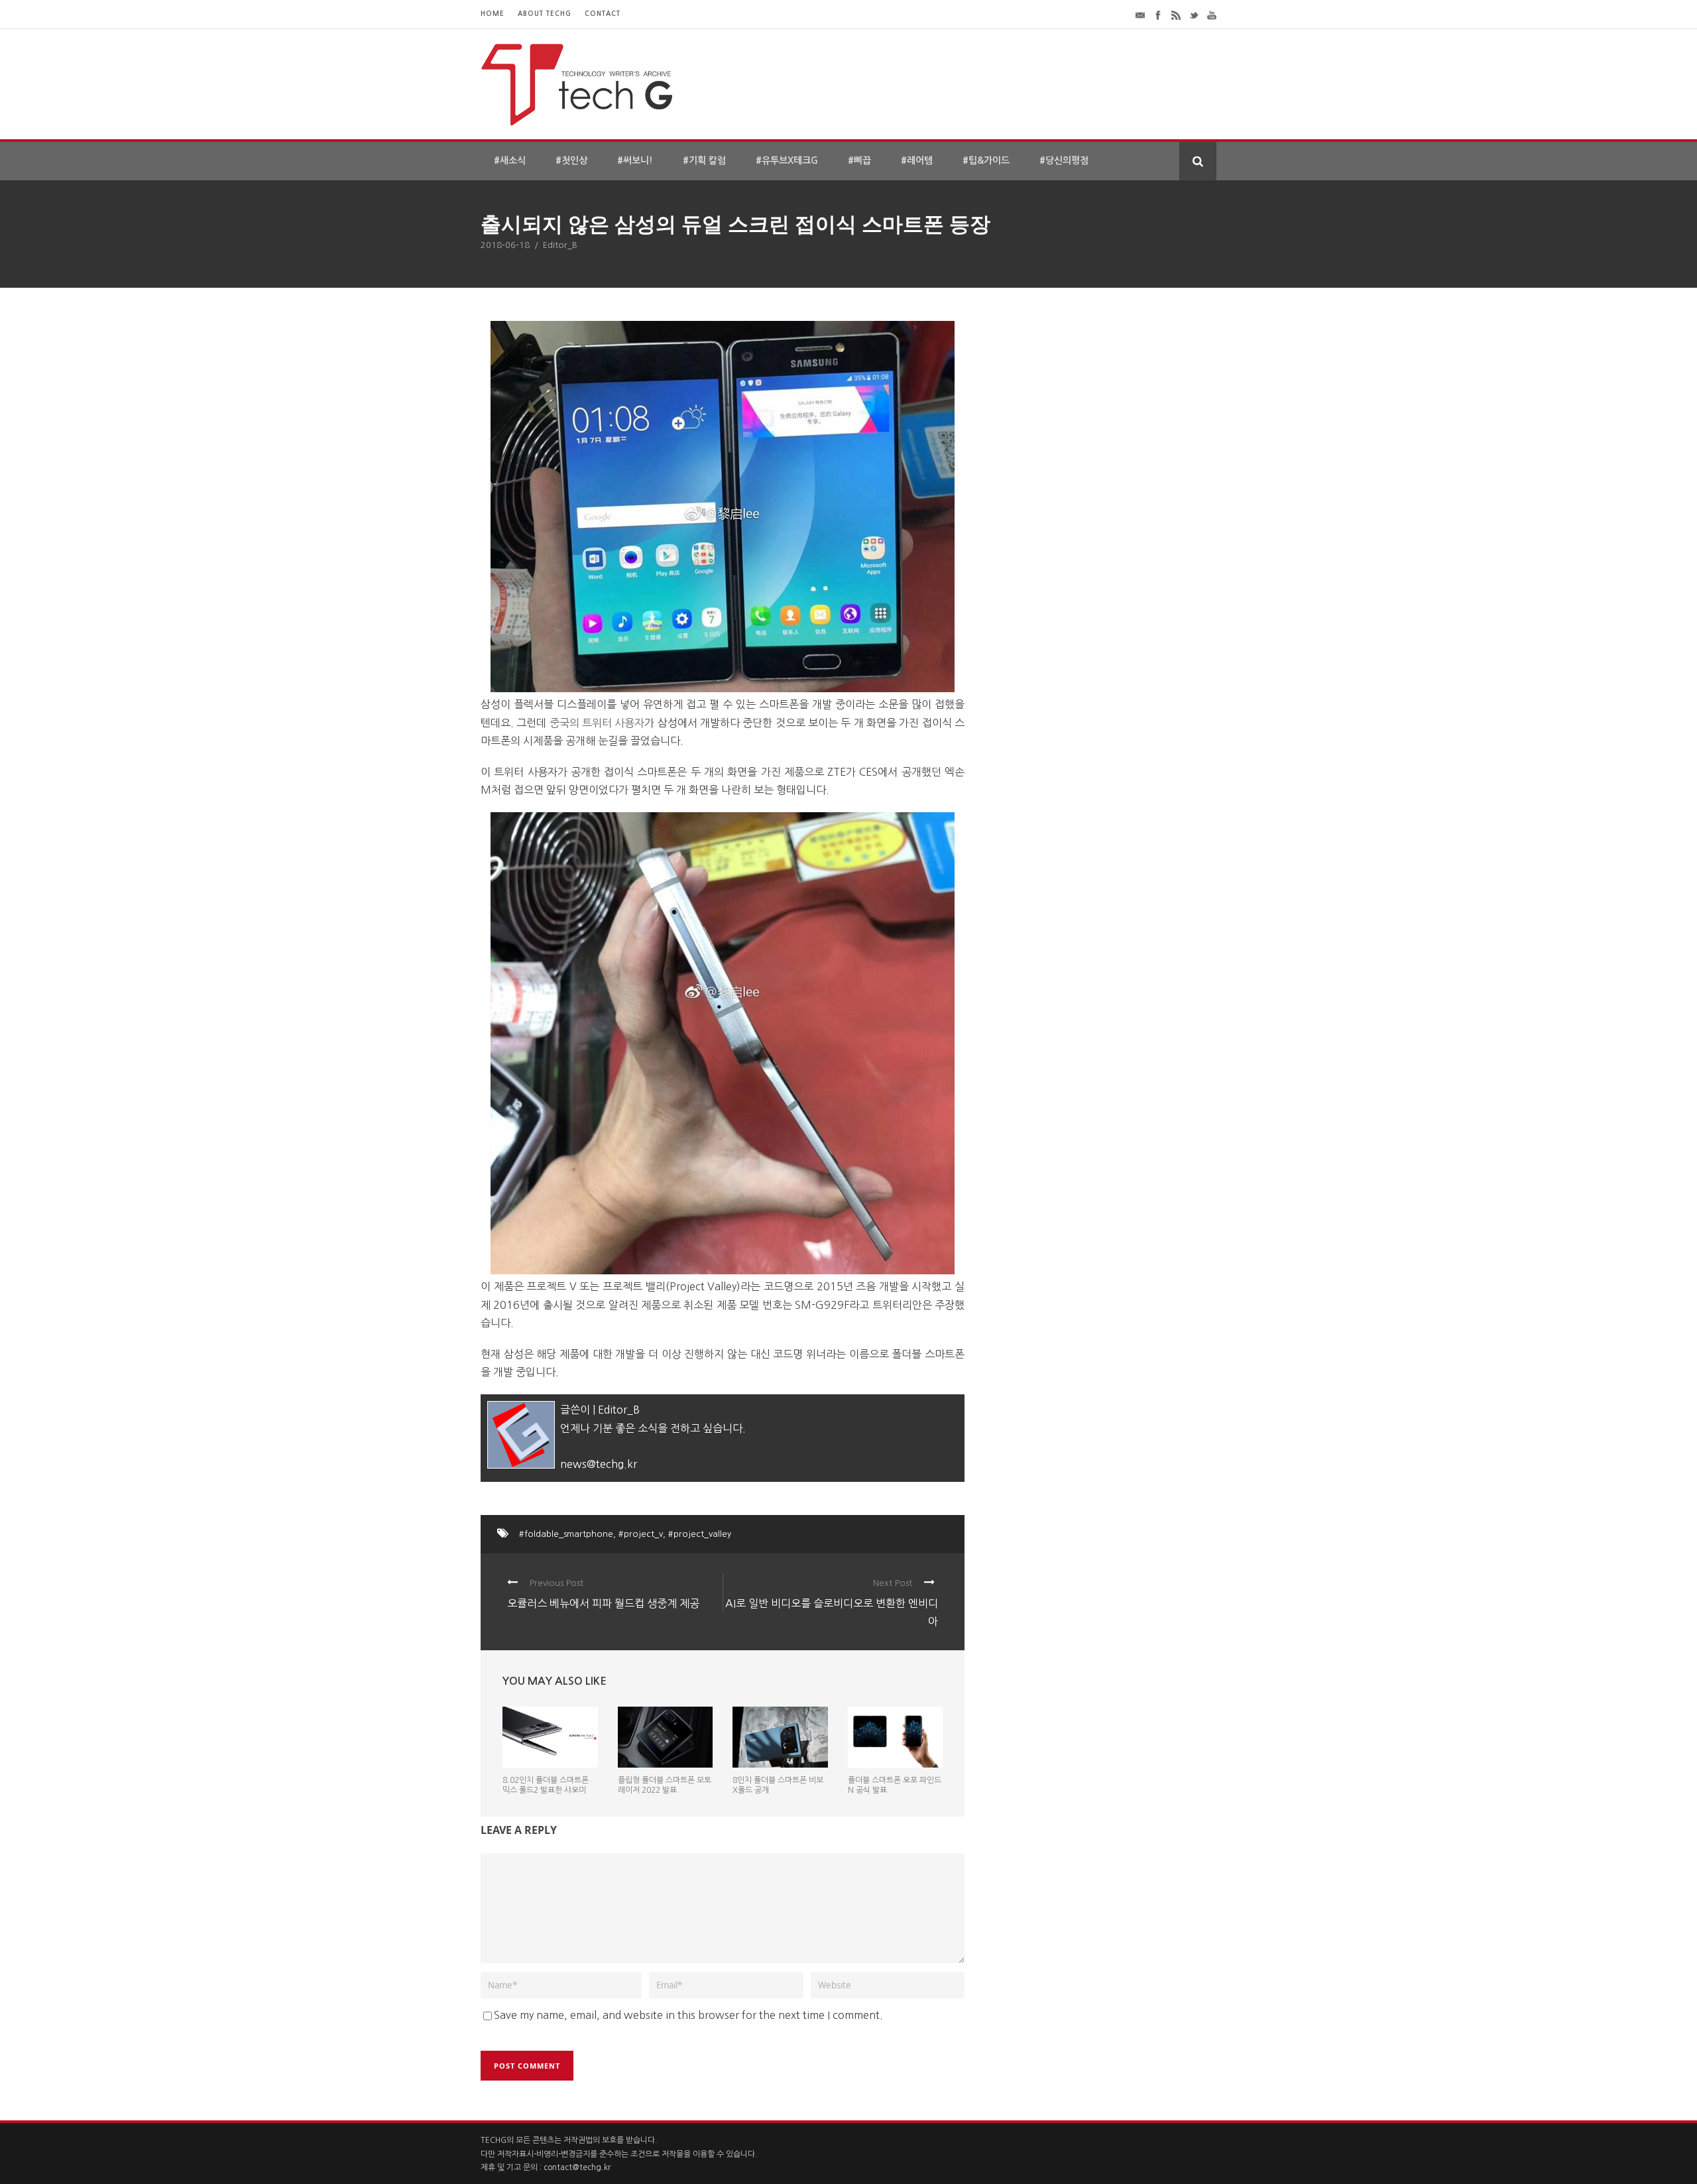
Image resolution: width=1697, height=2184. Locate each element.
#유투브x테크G (787, 160)
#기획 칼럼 (704, 160)
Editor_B (560, 245)
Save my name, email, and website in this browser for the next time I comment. (688, 2015)
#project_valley (700, 1534)
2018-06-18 (505, 245)
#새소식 (510, 160)
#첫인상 (571, 160)
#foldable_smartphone (566, 1534)
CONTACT (603, 14)
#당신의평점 (1064, 160)
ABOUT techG (545, 14)
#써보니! (635, 160)
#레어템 (917, 160)
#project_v (641, 1534)
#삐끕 (859, 160)
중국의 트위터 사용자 (597, 723)
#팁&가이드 (986, 160)
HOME (493, 14)
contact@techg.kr (577, 2167)
